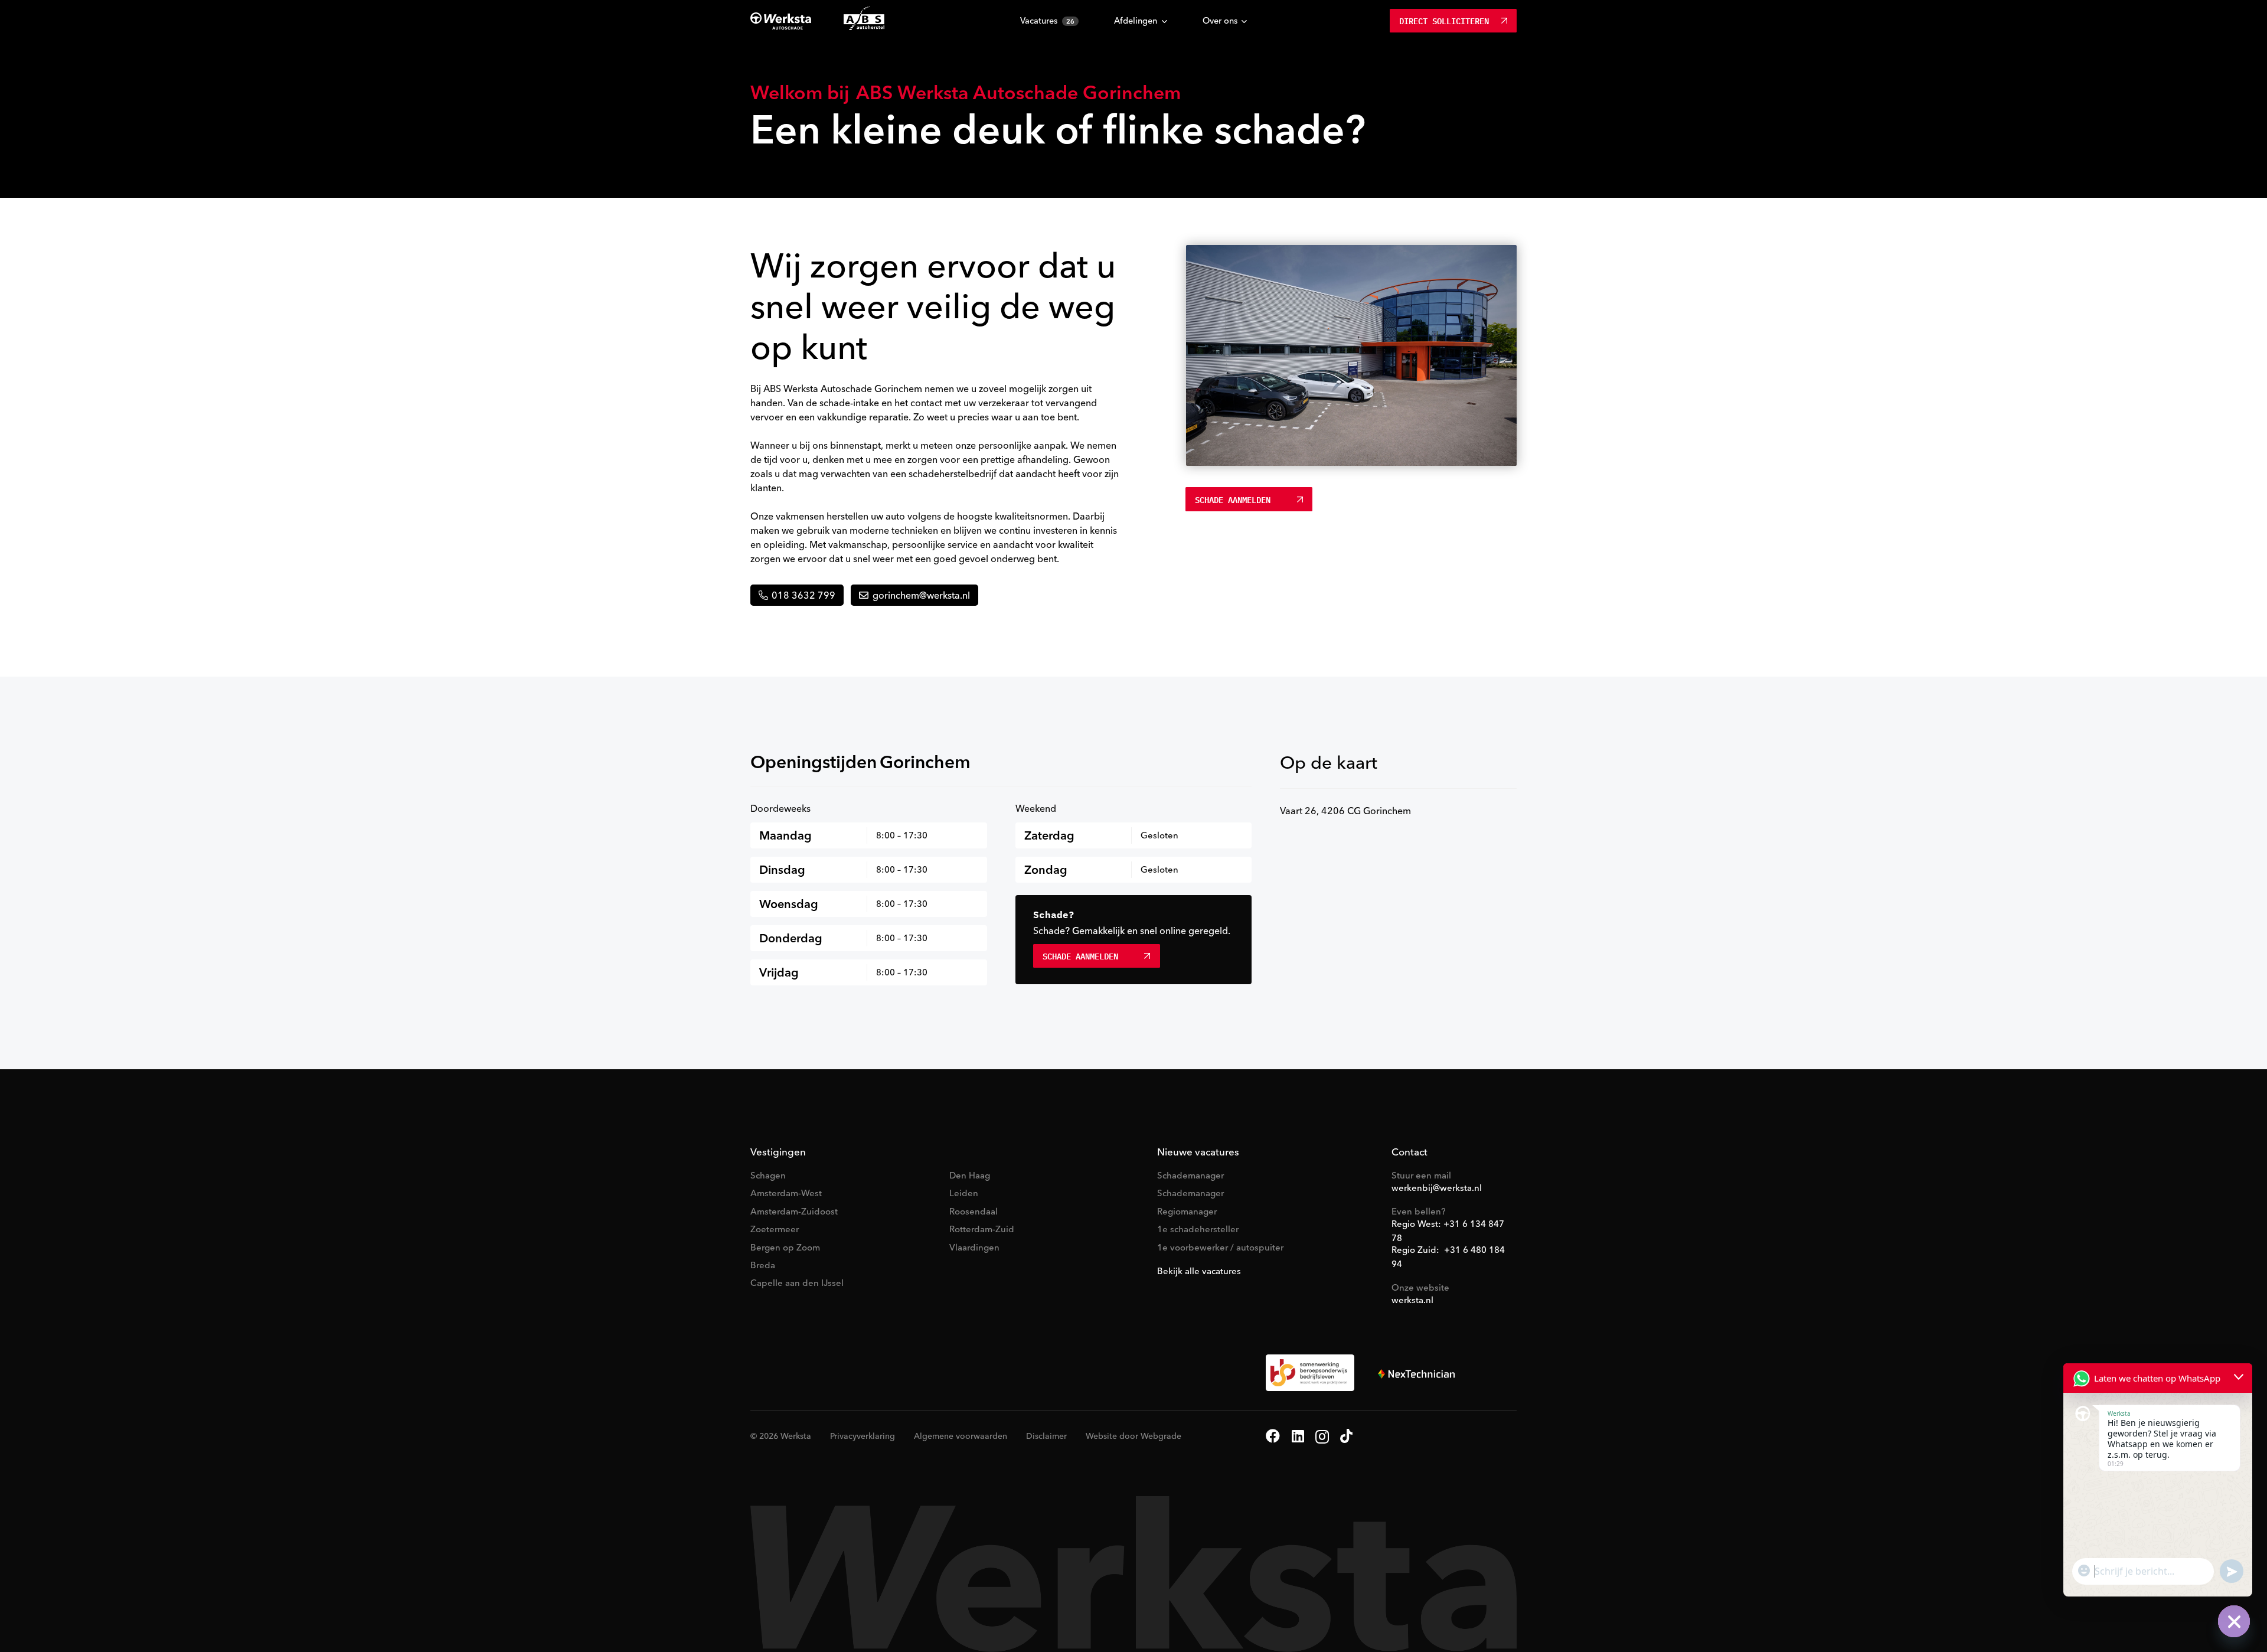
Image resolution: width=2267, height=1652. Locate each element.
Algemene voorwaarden (961, 1436)
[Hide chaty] (2234, 1621)
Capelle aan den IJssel (797, 1283)
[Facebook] (1273, 1436)
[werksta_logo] (781, 21)
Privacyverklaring (863, 1436)
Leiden (964, 1193)
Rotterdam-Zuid (982, 1229)
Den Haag (970, 1175)
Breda (763, 1265)
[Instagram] (1322, 1436)
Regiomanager (1187, 1211)
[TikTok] (1346, 1436)
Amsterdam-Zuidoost (794, 1211)
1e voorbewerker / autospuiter (1220, 1247)
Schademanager (1190, 1175)
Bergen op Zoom (785, 1247)
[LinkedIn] (1298, 1436)
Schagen (768, 1175)
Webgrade (1161, 1436)
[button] (1164, 22)
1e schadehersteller (1198, 1229)
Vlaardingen (974, 1247)
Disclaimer (1046, 1436)
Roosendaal (974, 1211)
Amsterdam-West (786, 1193)
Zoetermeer (775, 1229)
